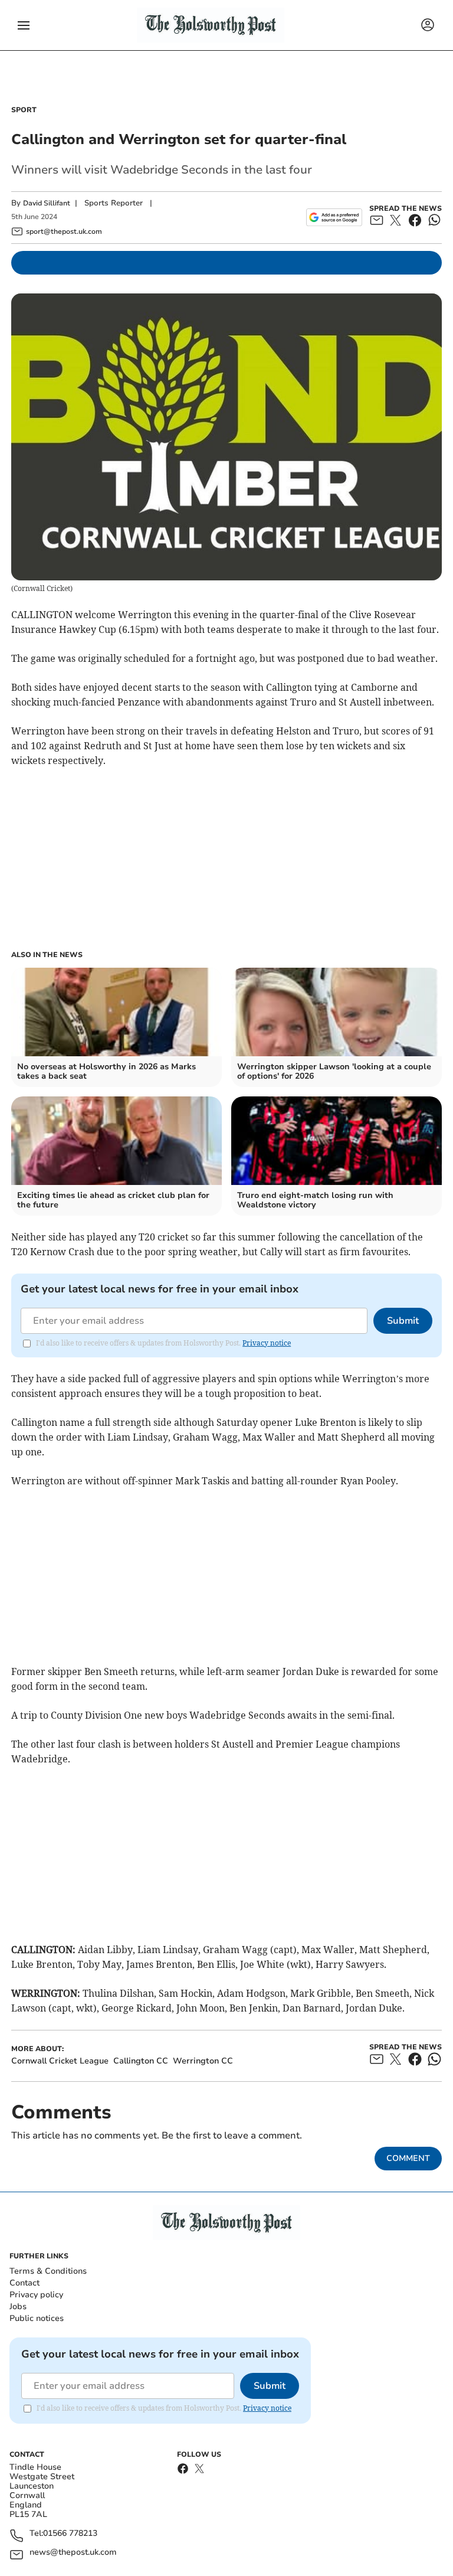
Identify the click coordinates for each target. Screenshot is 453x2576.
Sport (24, 110)
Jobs (18, 2306)
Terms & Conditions (48, 2271)
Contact (24, 2283)
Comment (408, 2158)
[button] (24, 25)
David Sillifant (47, 203)
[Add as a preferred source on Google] (334, 217)
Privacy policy (36, 2295)
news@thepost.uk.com (73, 2553)
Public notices (37, 2318)
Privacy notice (267, 1343)
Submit (403, 1321)
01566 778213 (70, 2534)
